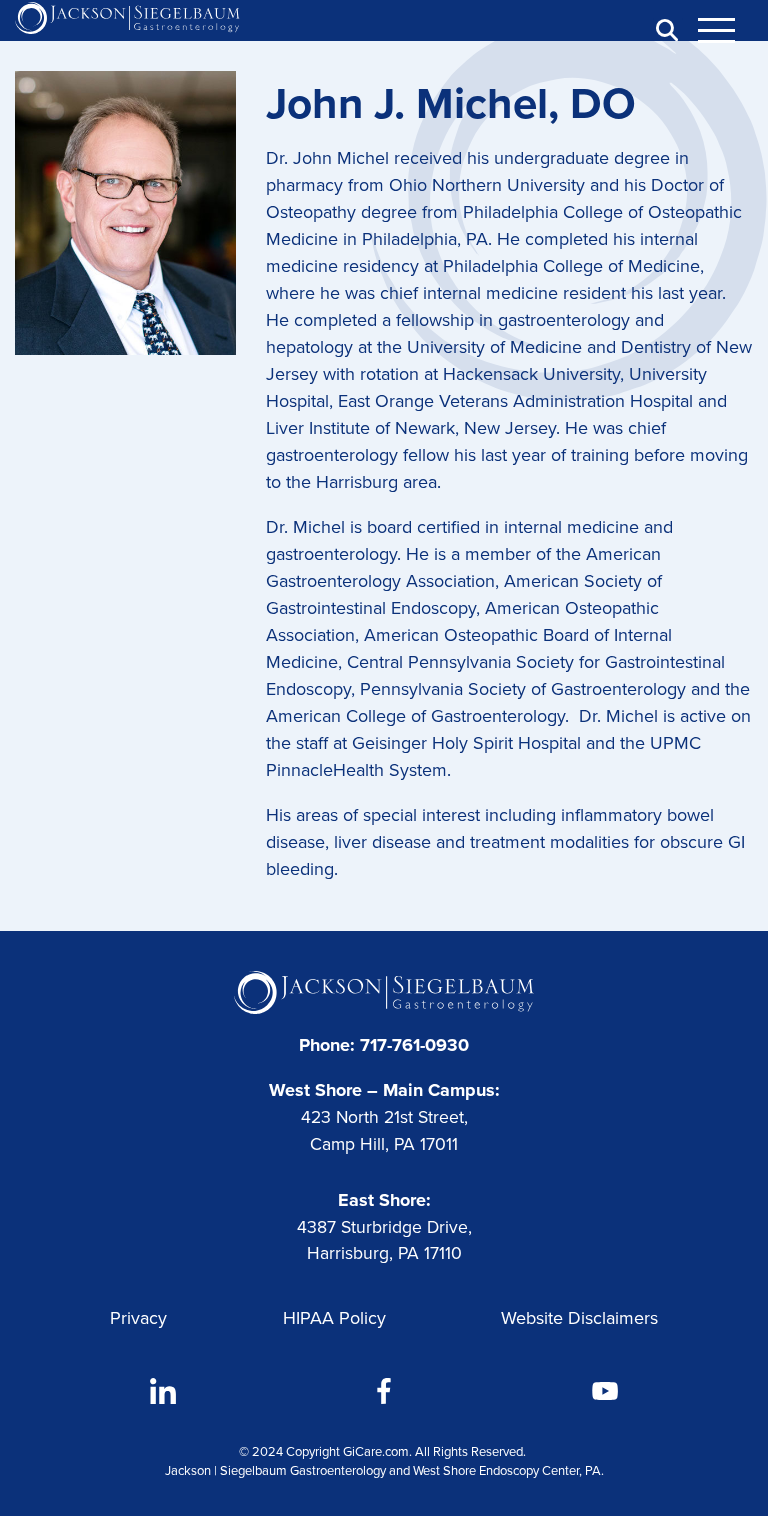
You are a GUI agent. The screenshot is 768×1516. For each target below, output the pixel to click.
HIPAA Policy (334, 1318)
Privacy (138, 1318)
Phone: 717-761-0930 (384, 1045)
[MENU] (728, 30)
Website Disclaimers (579, 1318)
